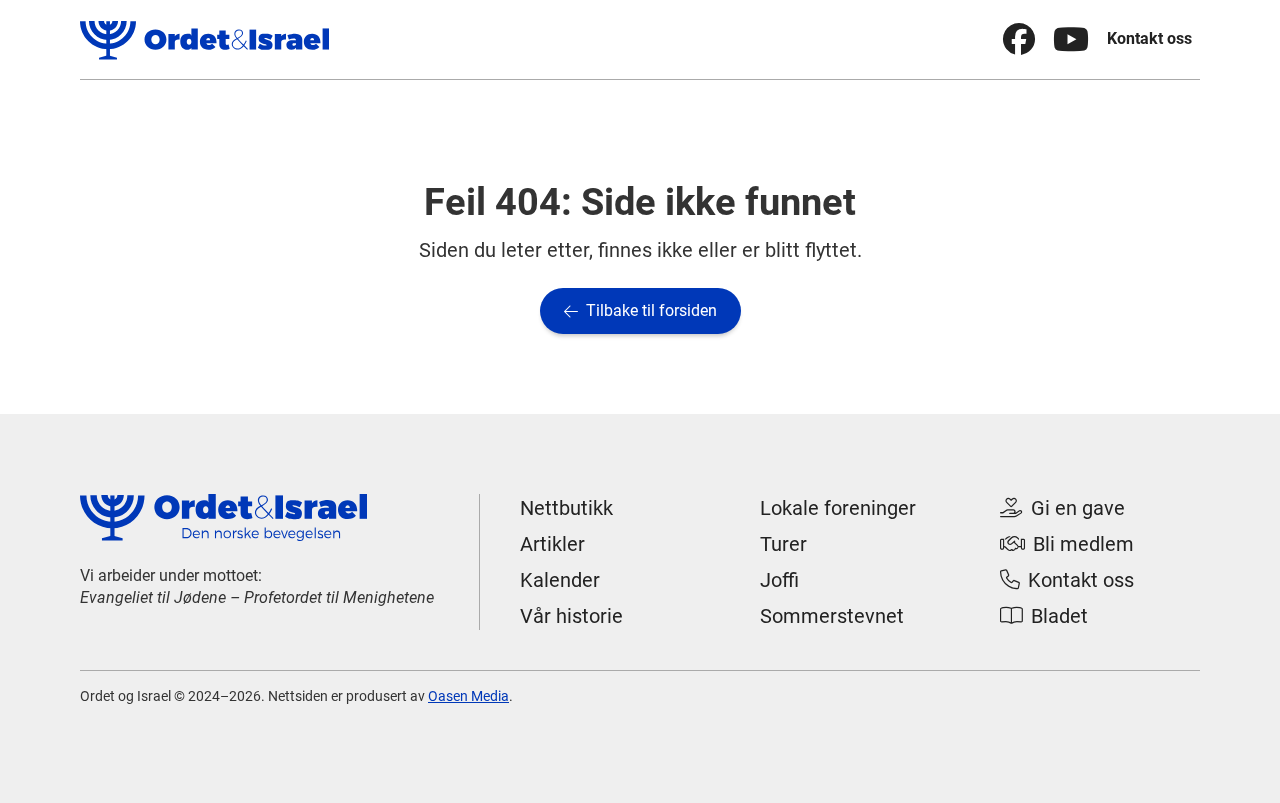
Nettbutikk (566, 508)
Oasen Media (468, 696)
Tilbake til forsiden (640, 310)
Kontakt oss (1149, 38)
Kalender (560, 580)
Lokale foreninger (838, 508)
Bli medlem (1067, 544)
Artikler (552, 544)
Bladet (1044, 616)
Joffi (779, 580)
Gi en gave (1062, 508)
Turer (783, 544)
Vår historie (571, 616)
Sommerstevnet (832, 616)
